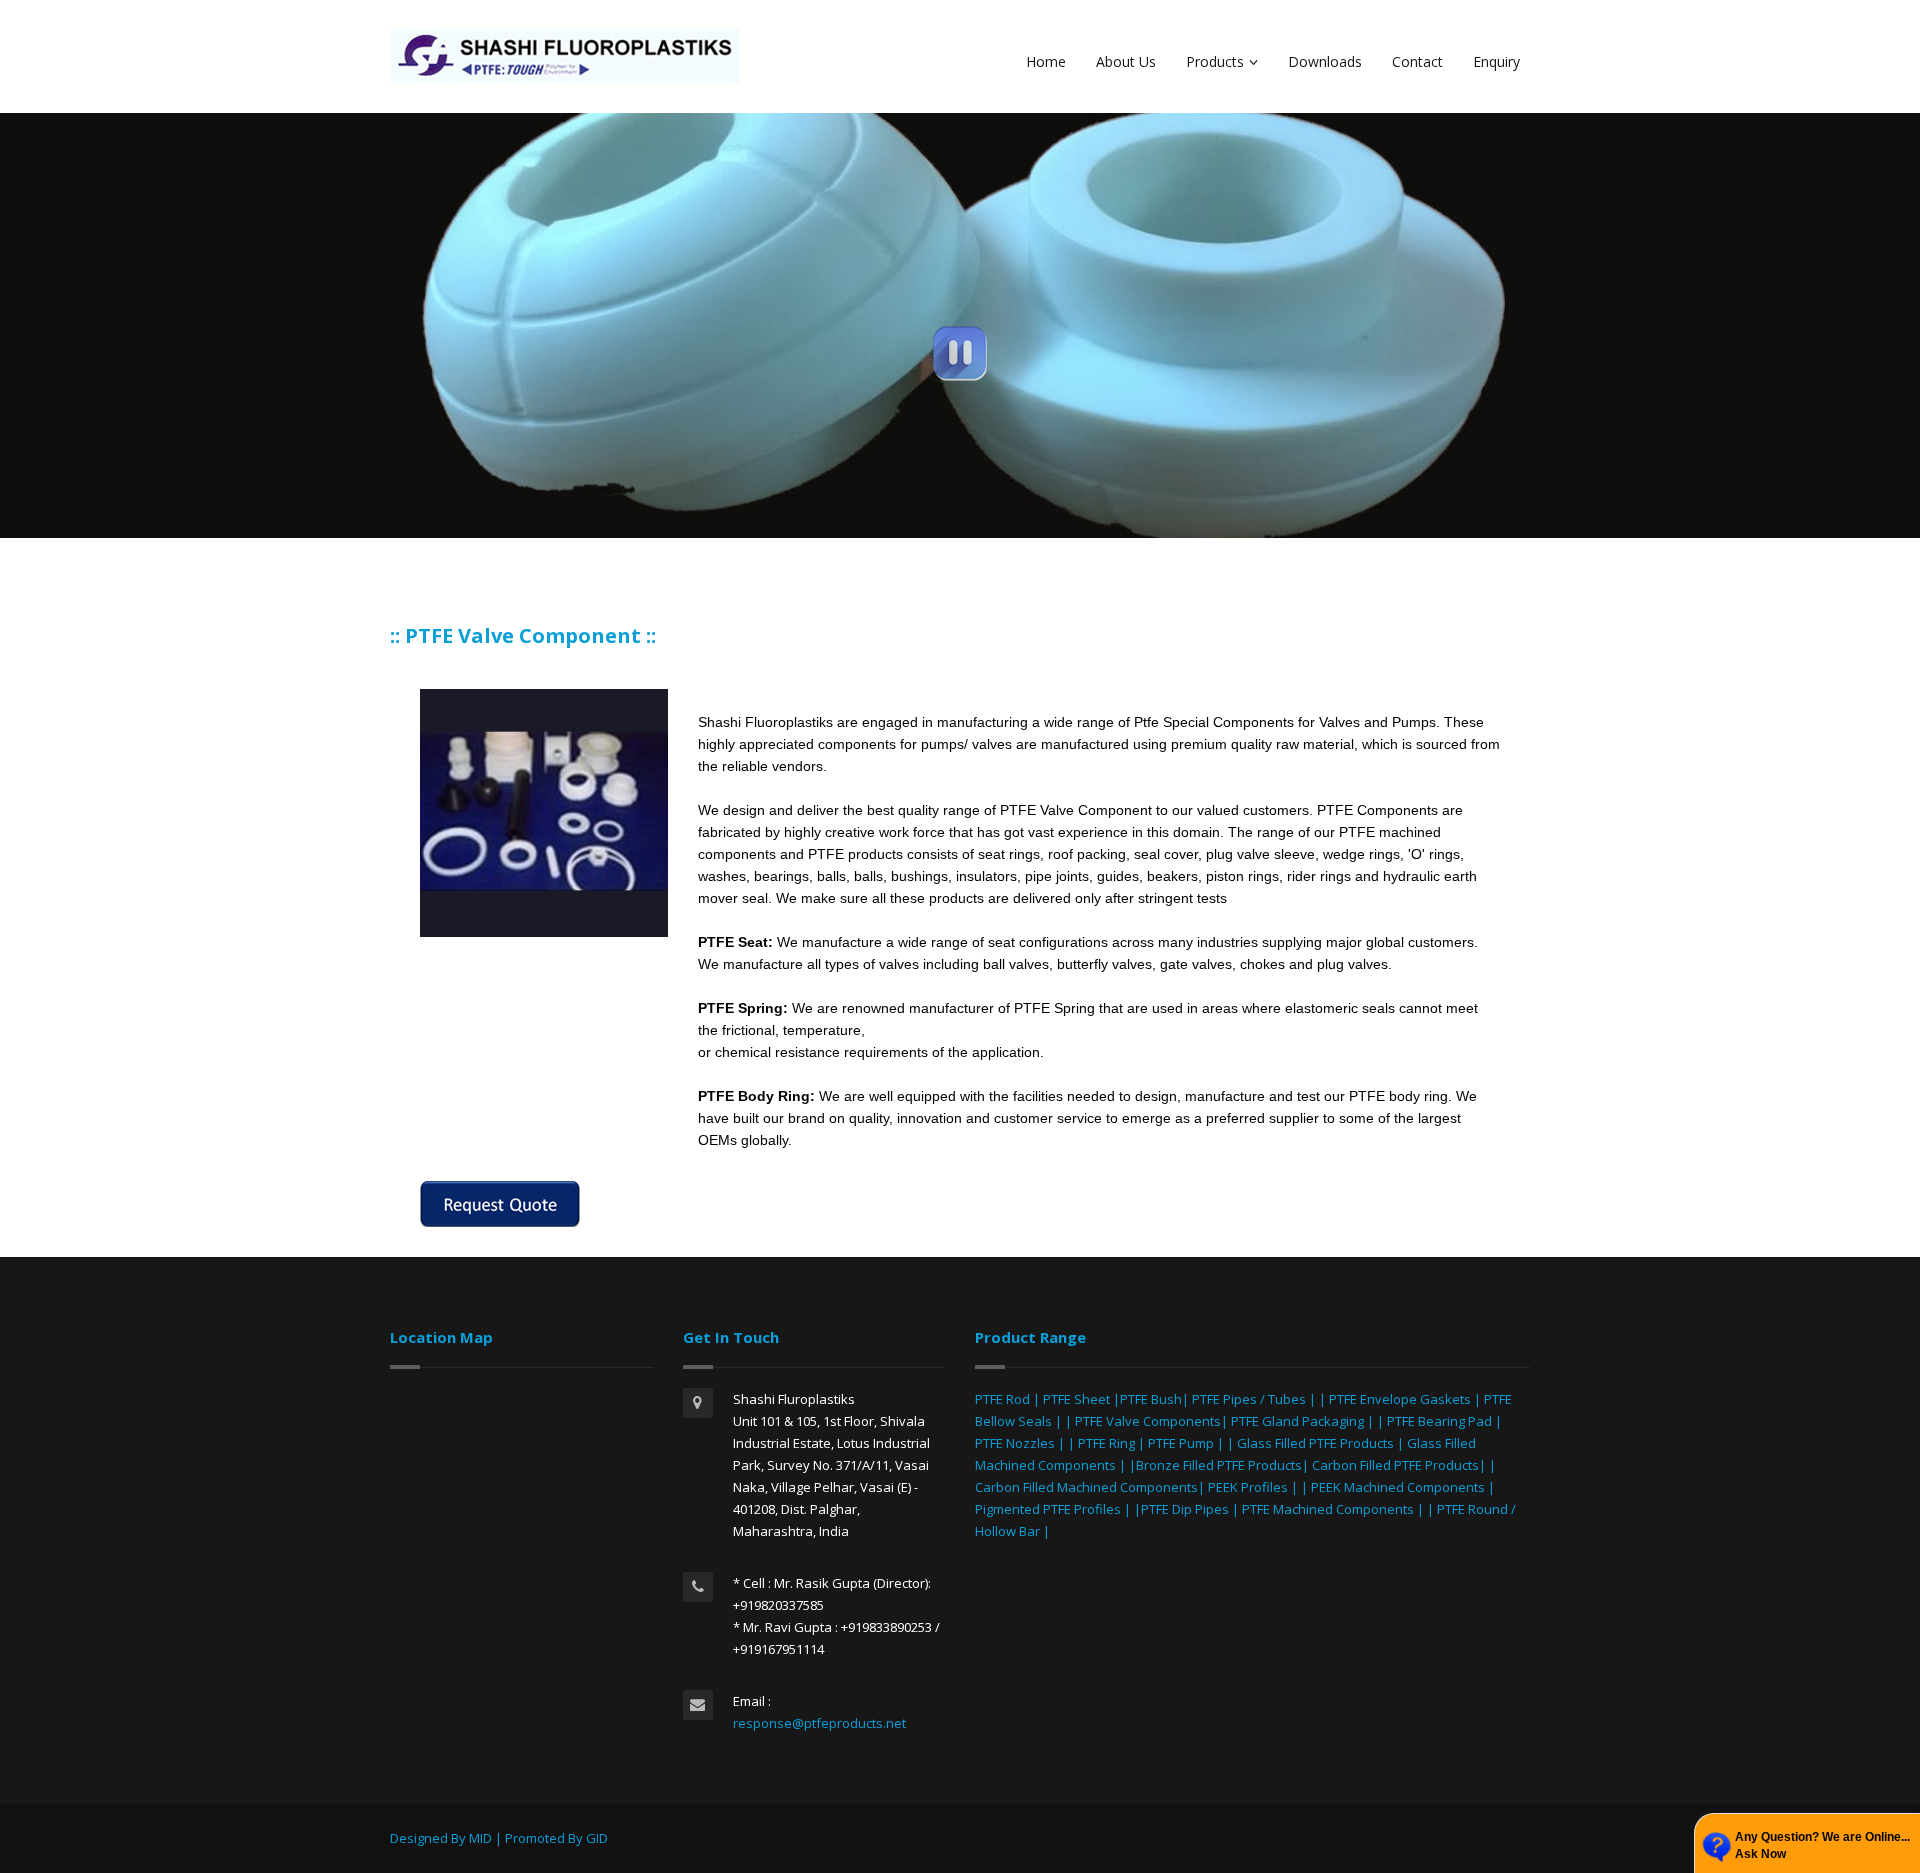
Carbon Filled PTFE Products (1395, 1465)
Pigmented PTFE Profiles (1049, 1509)
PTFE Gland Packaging (1297, 1421)
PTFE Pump (1181, 1443)
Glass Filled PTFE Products (1315, 1443)
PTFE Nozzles (1015, 1443)
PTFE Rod (1002, 1399)
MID (480, 1838)
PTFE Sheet (1076, 1399)
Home (1046, 61)
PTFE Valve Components (1148, 1421)
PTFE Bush (1151, 1399)
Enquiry (1496, 61)
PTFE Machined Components (1328, 1509)
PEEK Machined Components (1398, 1487)
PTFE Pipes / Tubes (1249, 1399)
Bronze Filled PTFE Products (1219, 1465)
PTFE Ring (1106, 1443)
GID (597, 1838)
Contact (1417, 61)
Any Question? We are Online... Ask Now (1822, 1845)
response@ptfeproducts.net (819, 1723)
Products (1215, 61)
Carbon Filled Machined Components (1086, 1487)
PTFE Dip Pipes (1185, 1509)
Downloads (1325, 61)
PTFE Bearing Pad (1439, 1421)
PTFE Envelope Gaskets (1400, 1399)
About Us (1126, 61)
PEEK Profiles (1248, 1487)
